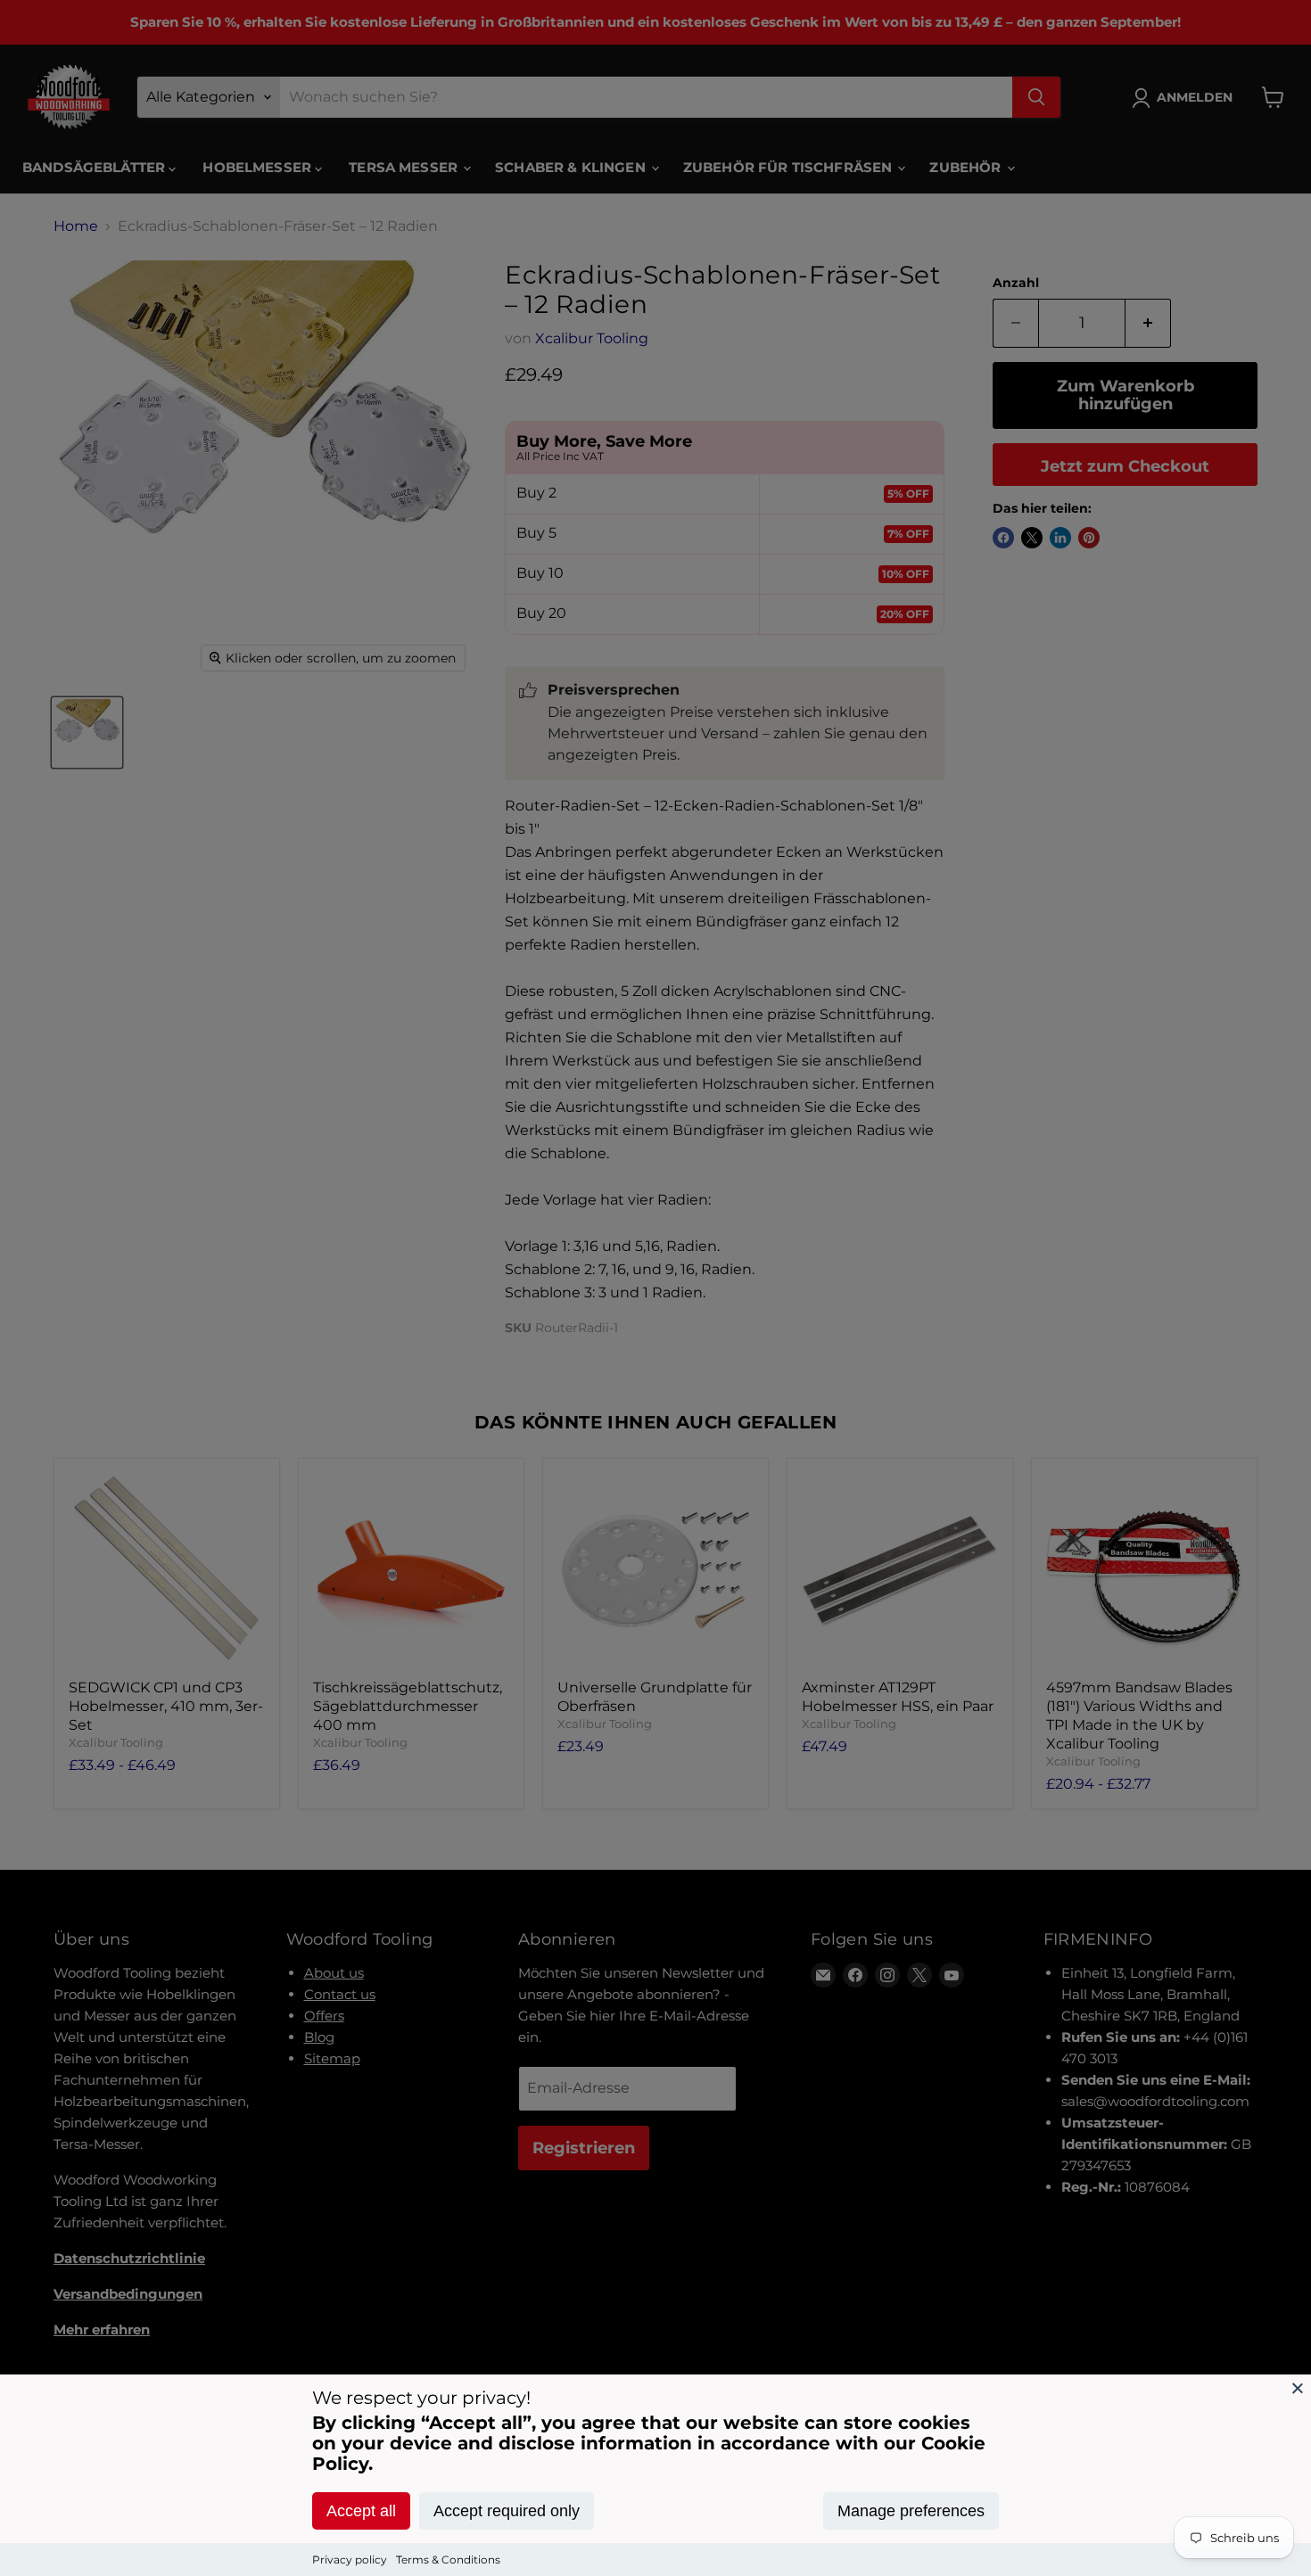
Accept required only (507, 2511)
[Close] (1298, 2388)
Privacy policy (350, 2560)
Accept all (361, 2511)
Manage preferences (911, 2511)
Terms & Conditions (448, 2560)
